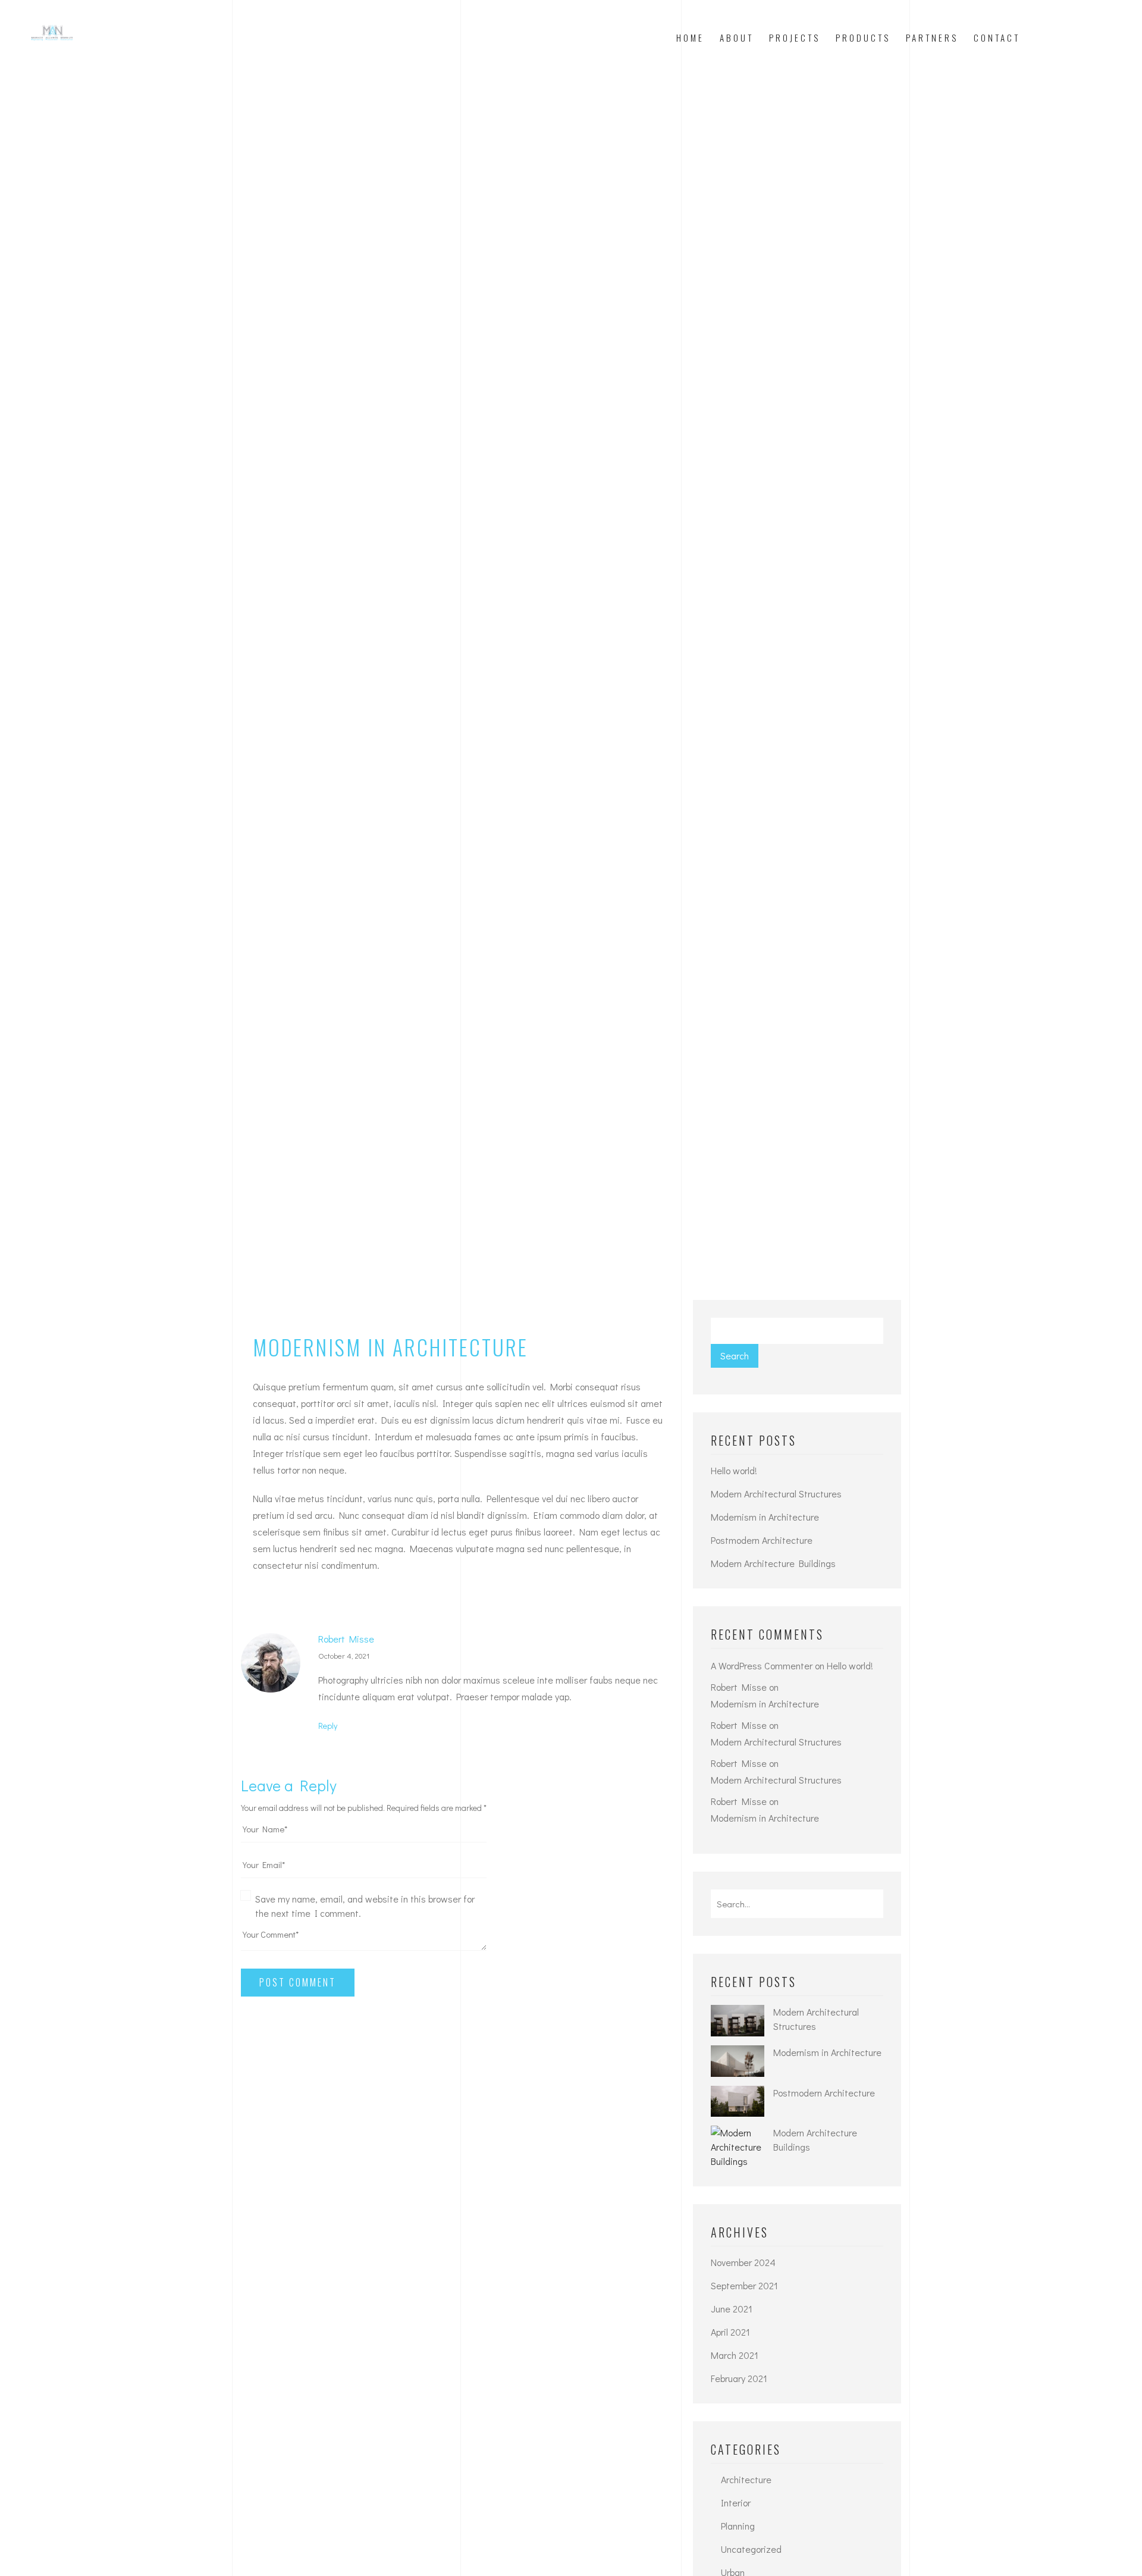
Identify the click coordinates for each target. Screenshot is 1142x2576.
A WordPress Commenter (762, 1665)
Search (735, 1356)
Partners (932, 37)
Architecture (746, 2479)
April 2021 (730, 2332)
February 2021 (739, 2378)
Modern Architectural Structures (776, 1494)
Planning (738, 2526)
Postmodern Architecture (762, 1540)
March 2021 (735, 2355)
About (737, 37)
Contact (997, 37)
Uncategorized (751, 2549)
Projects (795, 37)
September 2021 (744, 2285)
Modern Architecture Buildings (773, 1563)
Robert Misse (346, 1639)
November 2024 (743, 2262)
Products (863, 37)
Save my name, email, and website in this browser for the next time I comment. (365, 1906)
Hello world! (734, 1470)
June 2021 (732, 2309)
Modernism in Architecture (765, 1517)
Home (690, 37)
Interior (736, 2503)
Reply (328, 1726)
